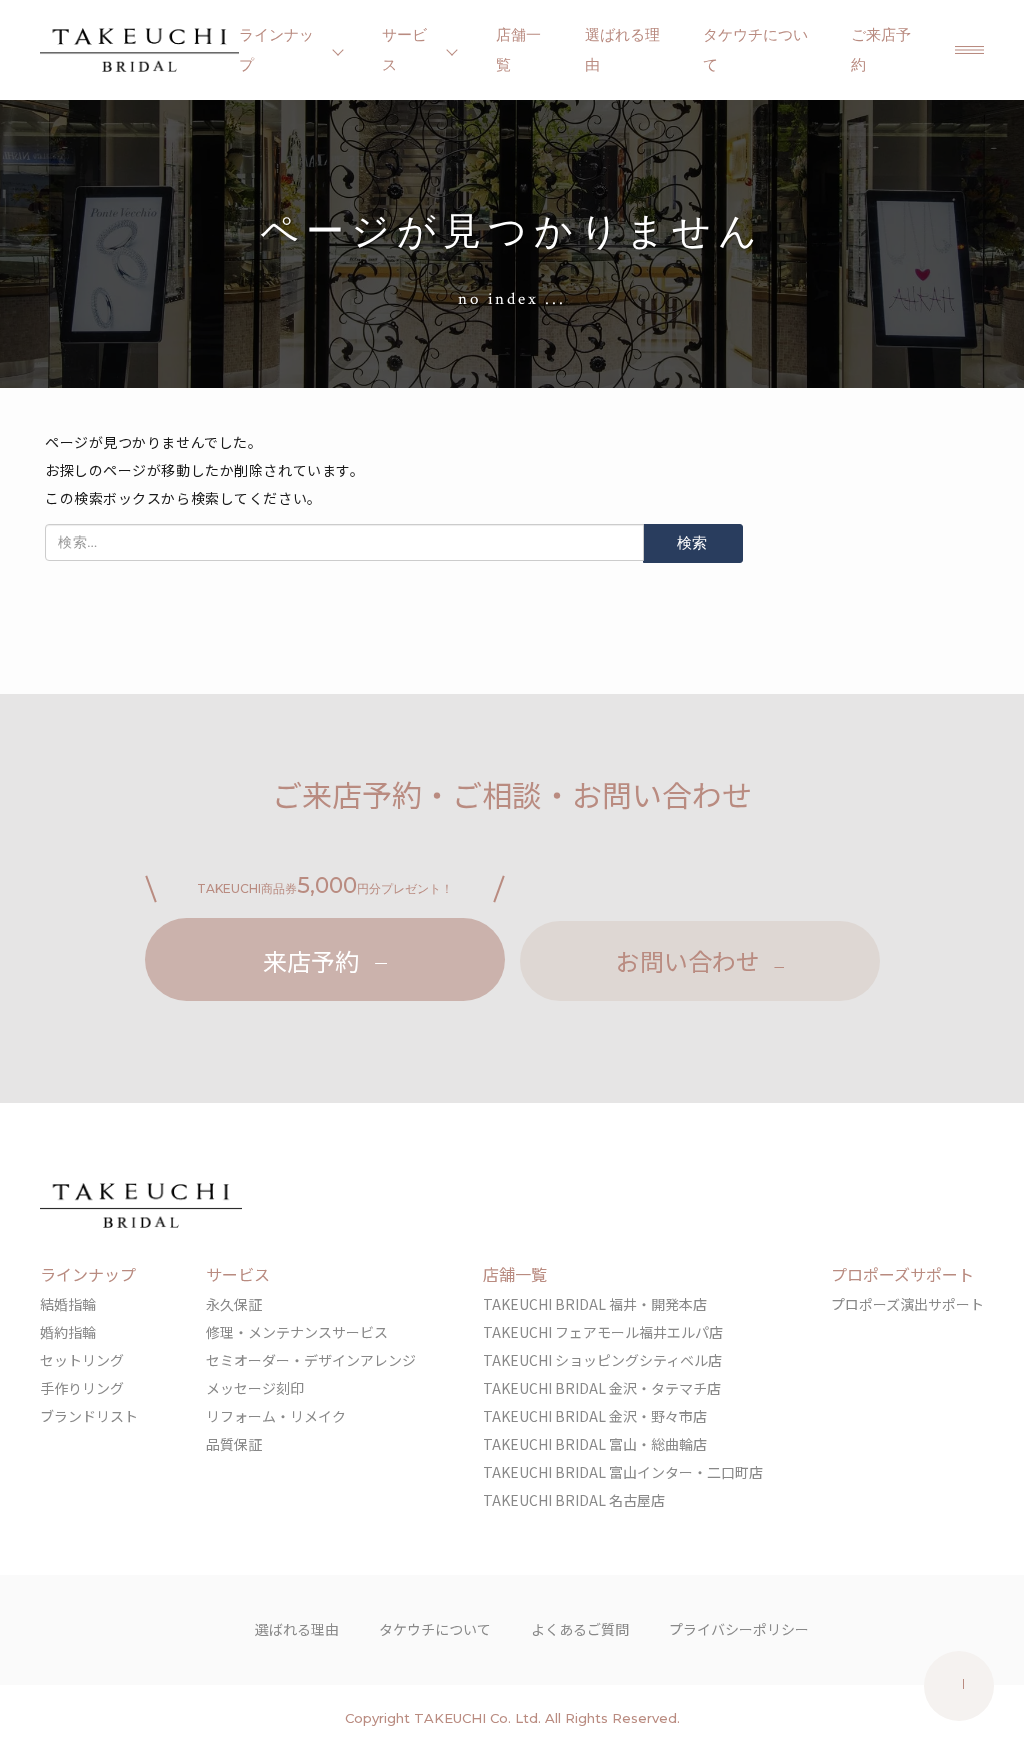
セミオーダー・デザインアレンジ (311, 1360)
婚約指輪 (68, 1332)
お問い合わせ (688, 960)
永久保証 (234, 1304)
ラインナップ (88, 1274)
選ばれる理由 (622, 49)
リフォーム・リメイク (276, 1416)
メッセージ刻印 (255, 1388)
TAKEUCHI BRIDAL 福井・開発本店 (595, 1304)
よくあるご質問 (580, 1629)
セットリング (82, 1360)
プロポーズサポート (902, 1274)
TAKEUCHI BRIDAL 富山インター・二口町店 (623, 1472)
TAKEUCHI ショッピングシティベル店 (602, 1360)
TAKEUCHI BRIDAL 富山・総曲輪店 (595, 1444)
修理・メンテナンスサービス (297, 1332)
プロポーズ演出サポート (907, 1304)
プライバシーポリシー (739, 1629)
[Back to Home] (139, 50)
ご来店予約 (881, 49)
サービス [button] (404, 49)
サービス (238, 1274)
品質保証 (234, 1444)
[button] (969, 50)
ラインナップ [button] (276, 49)
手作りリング (82, 1388)
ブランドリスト (89, 1416)
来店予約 (311, 960)
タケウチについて (755, 49)
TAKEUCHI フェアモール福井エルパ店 (603, 1332)
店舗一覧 (518, 49)
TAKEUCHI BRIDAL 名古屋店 (574, 1500)
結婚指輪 (68, 1304)
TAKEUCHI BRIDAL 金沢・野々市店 (595, 1416)
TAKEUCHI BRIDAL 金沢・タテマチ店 (602, 1388)
